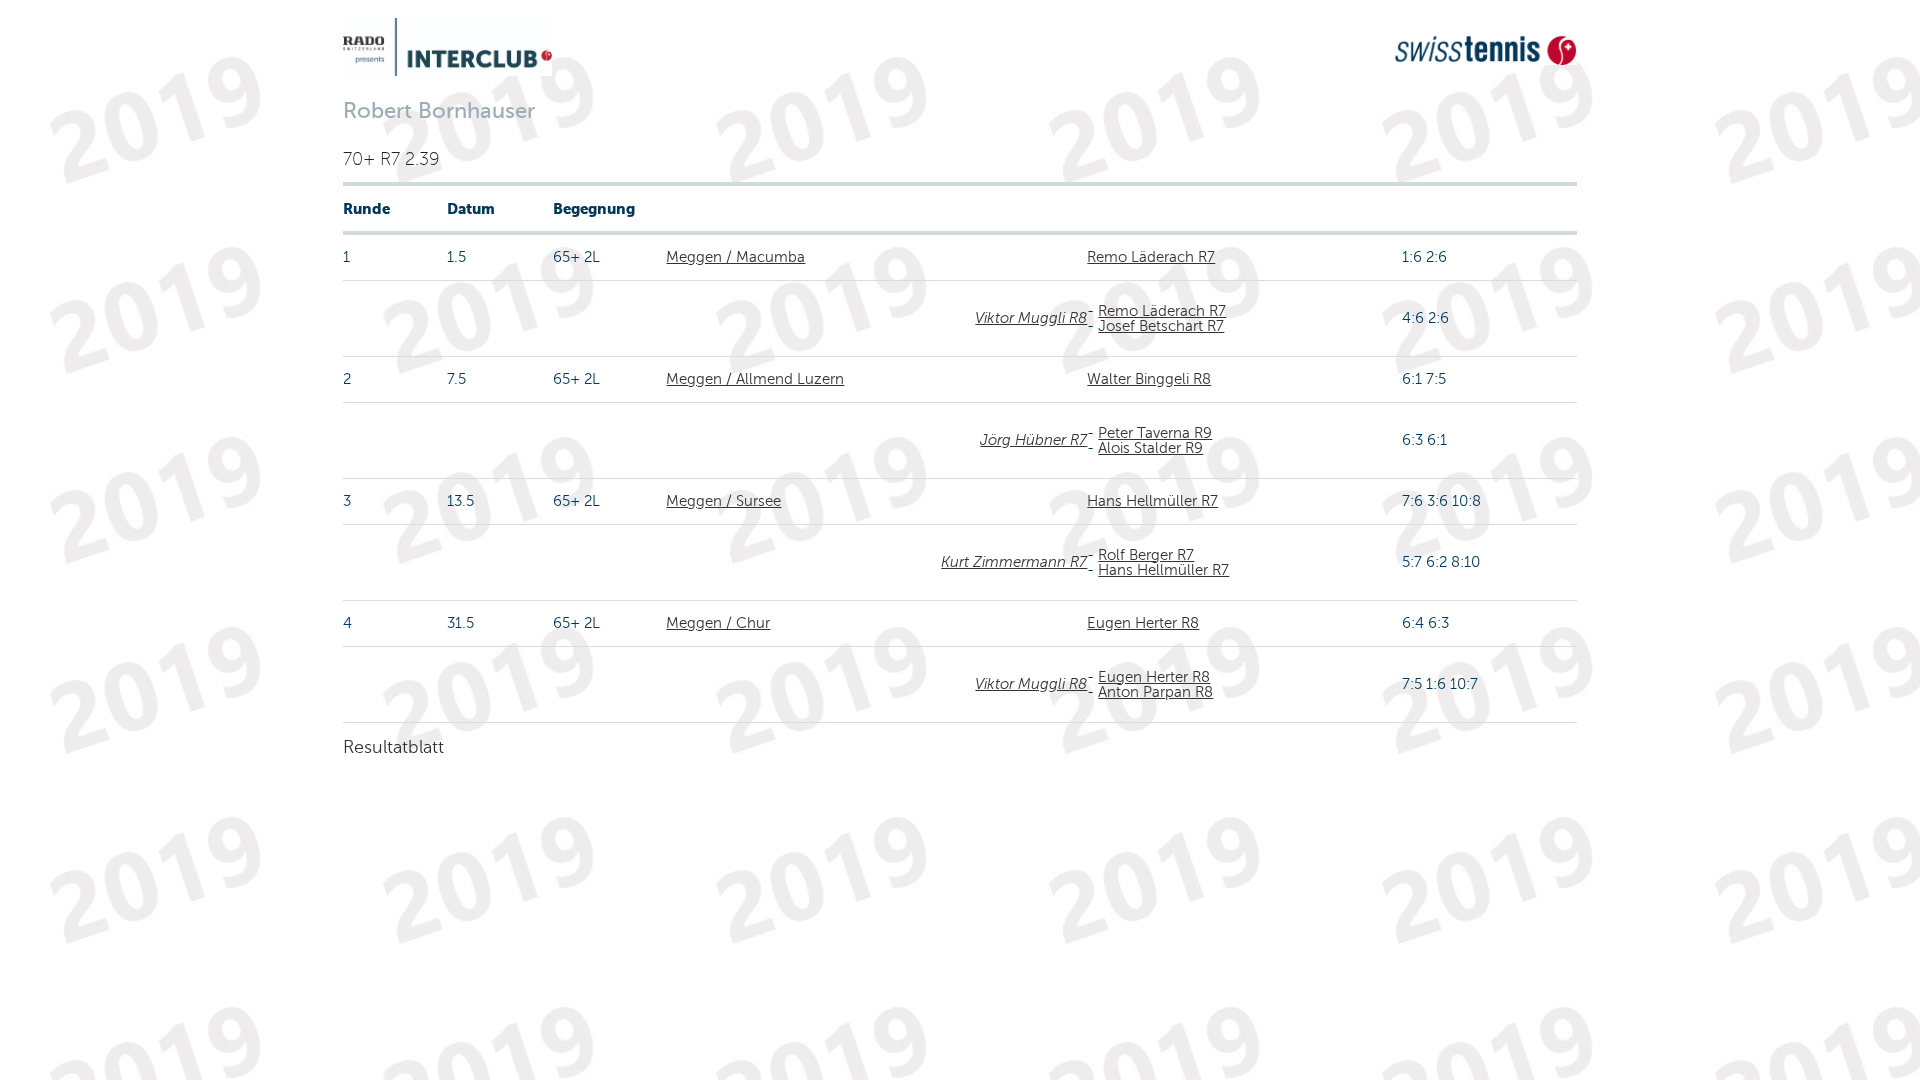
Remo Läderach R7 (1151, 257)
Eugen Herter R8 (1143, 623)
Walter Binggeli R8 (1149, 379)
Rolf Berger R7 (1146, 555)
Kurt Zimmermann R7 (1014, 562)
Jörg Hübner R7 (1033, 440)
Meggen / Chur (718, 623)
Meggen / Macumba (735, 257)
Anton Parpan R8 (1155, 692)
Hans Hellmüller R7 (1152, 501)
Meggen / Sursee (723, 501)
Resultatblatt (393, 747)
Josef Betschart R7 (1161, 326)
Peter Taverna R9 (1155, 433)
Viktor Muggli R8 (1031, 318)
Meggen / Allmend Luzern (755, 379)
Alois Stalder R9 (1150, 448)
